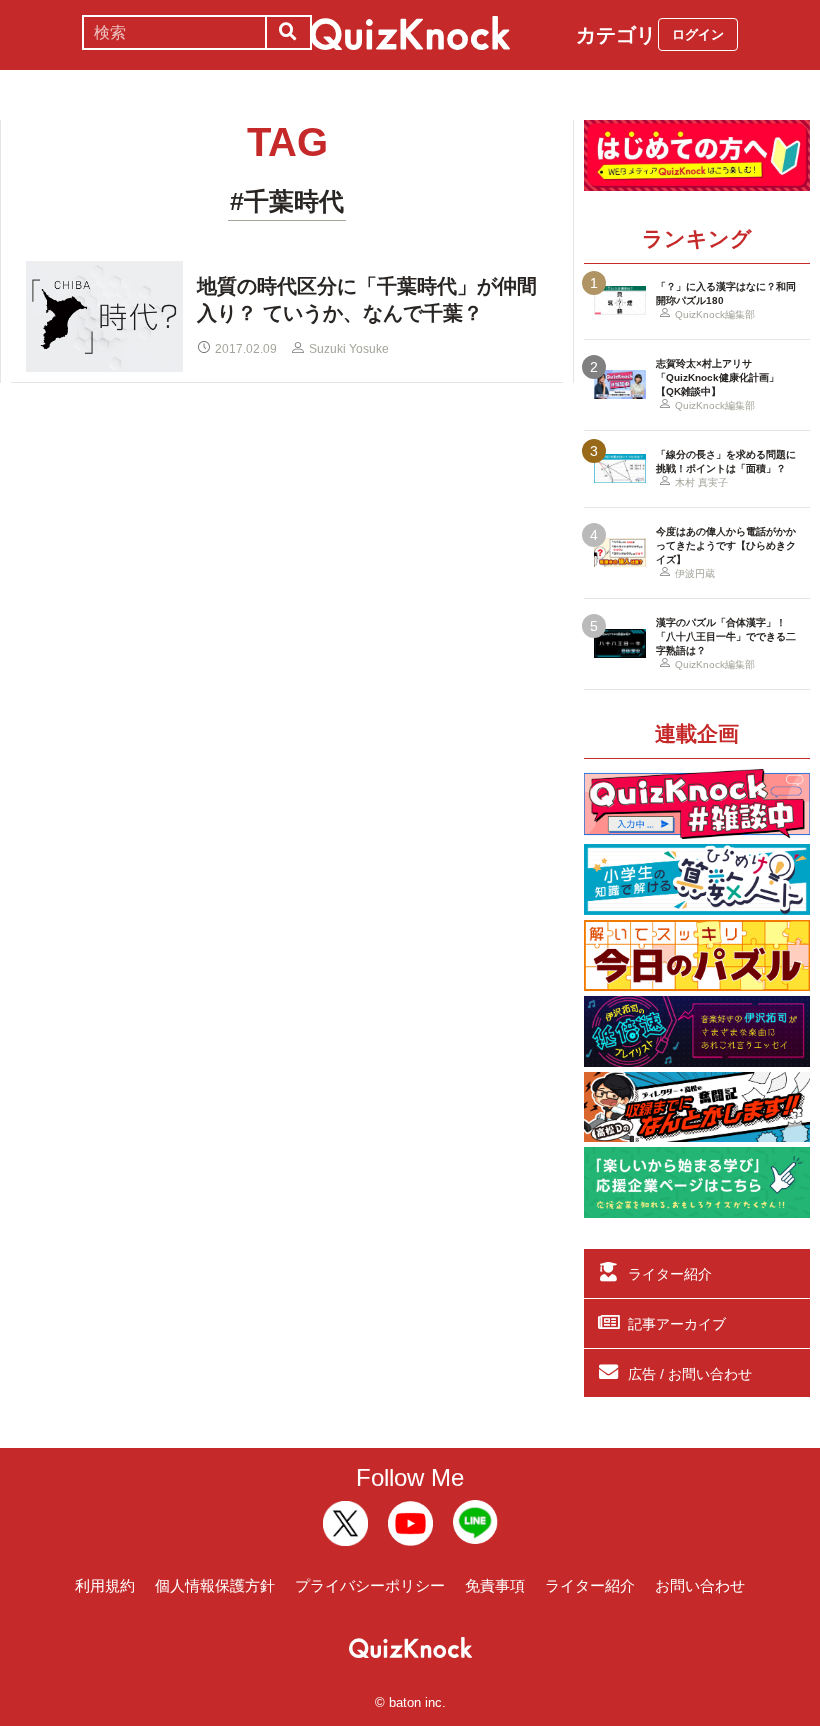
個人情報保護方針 (215, 1585)
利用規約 (105, 1585)
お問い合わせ (700, 1585)
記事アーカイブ (677, 1324)
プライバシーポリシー (370, 1585)
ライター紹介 (670, 1274)
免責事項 (495, 1585)
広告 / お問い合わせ (690, 1374)
